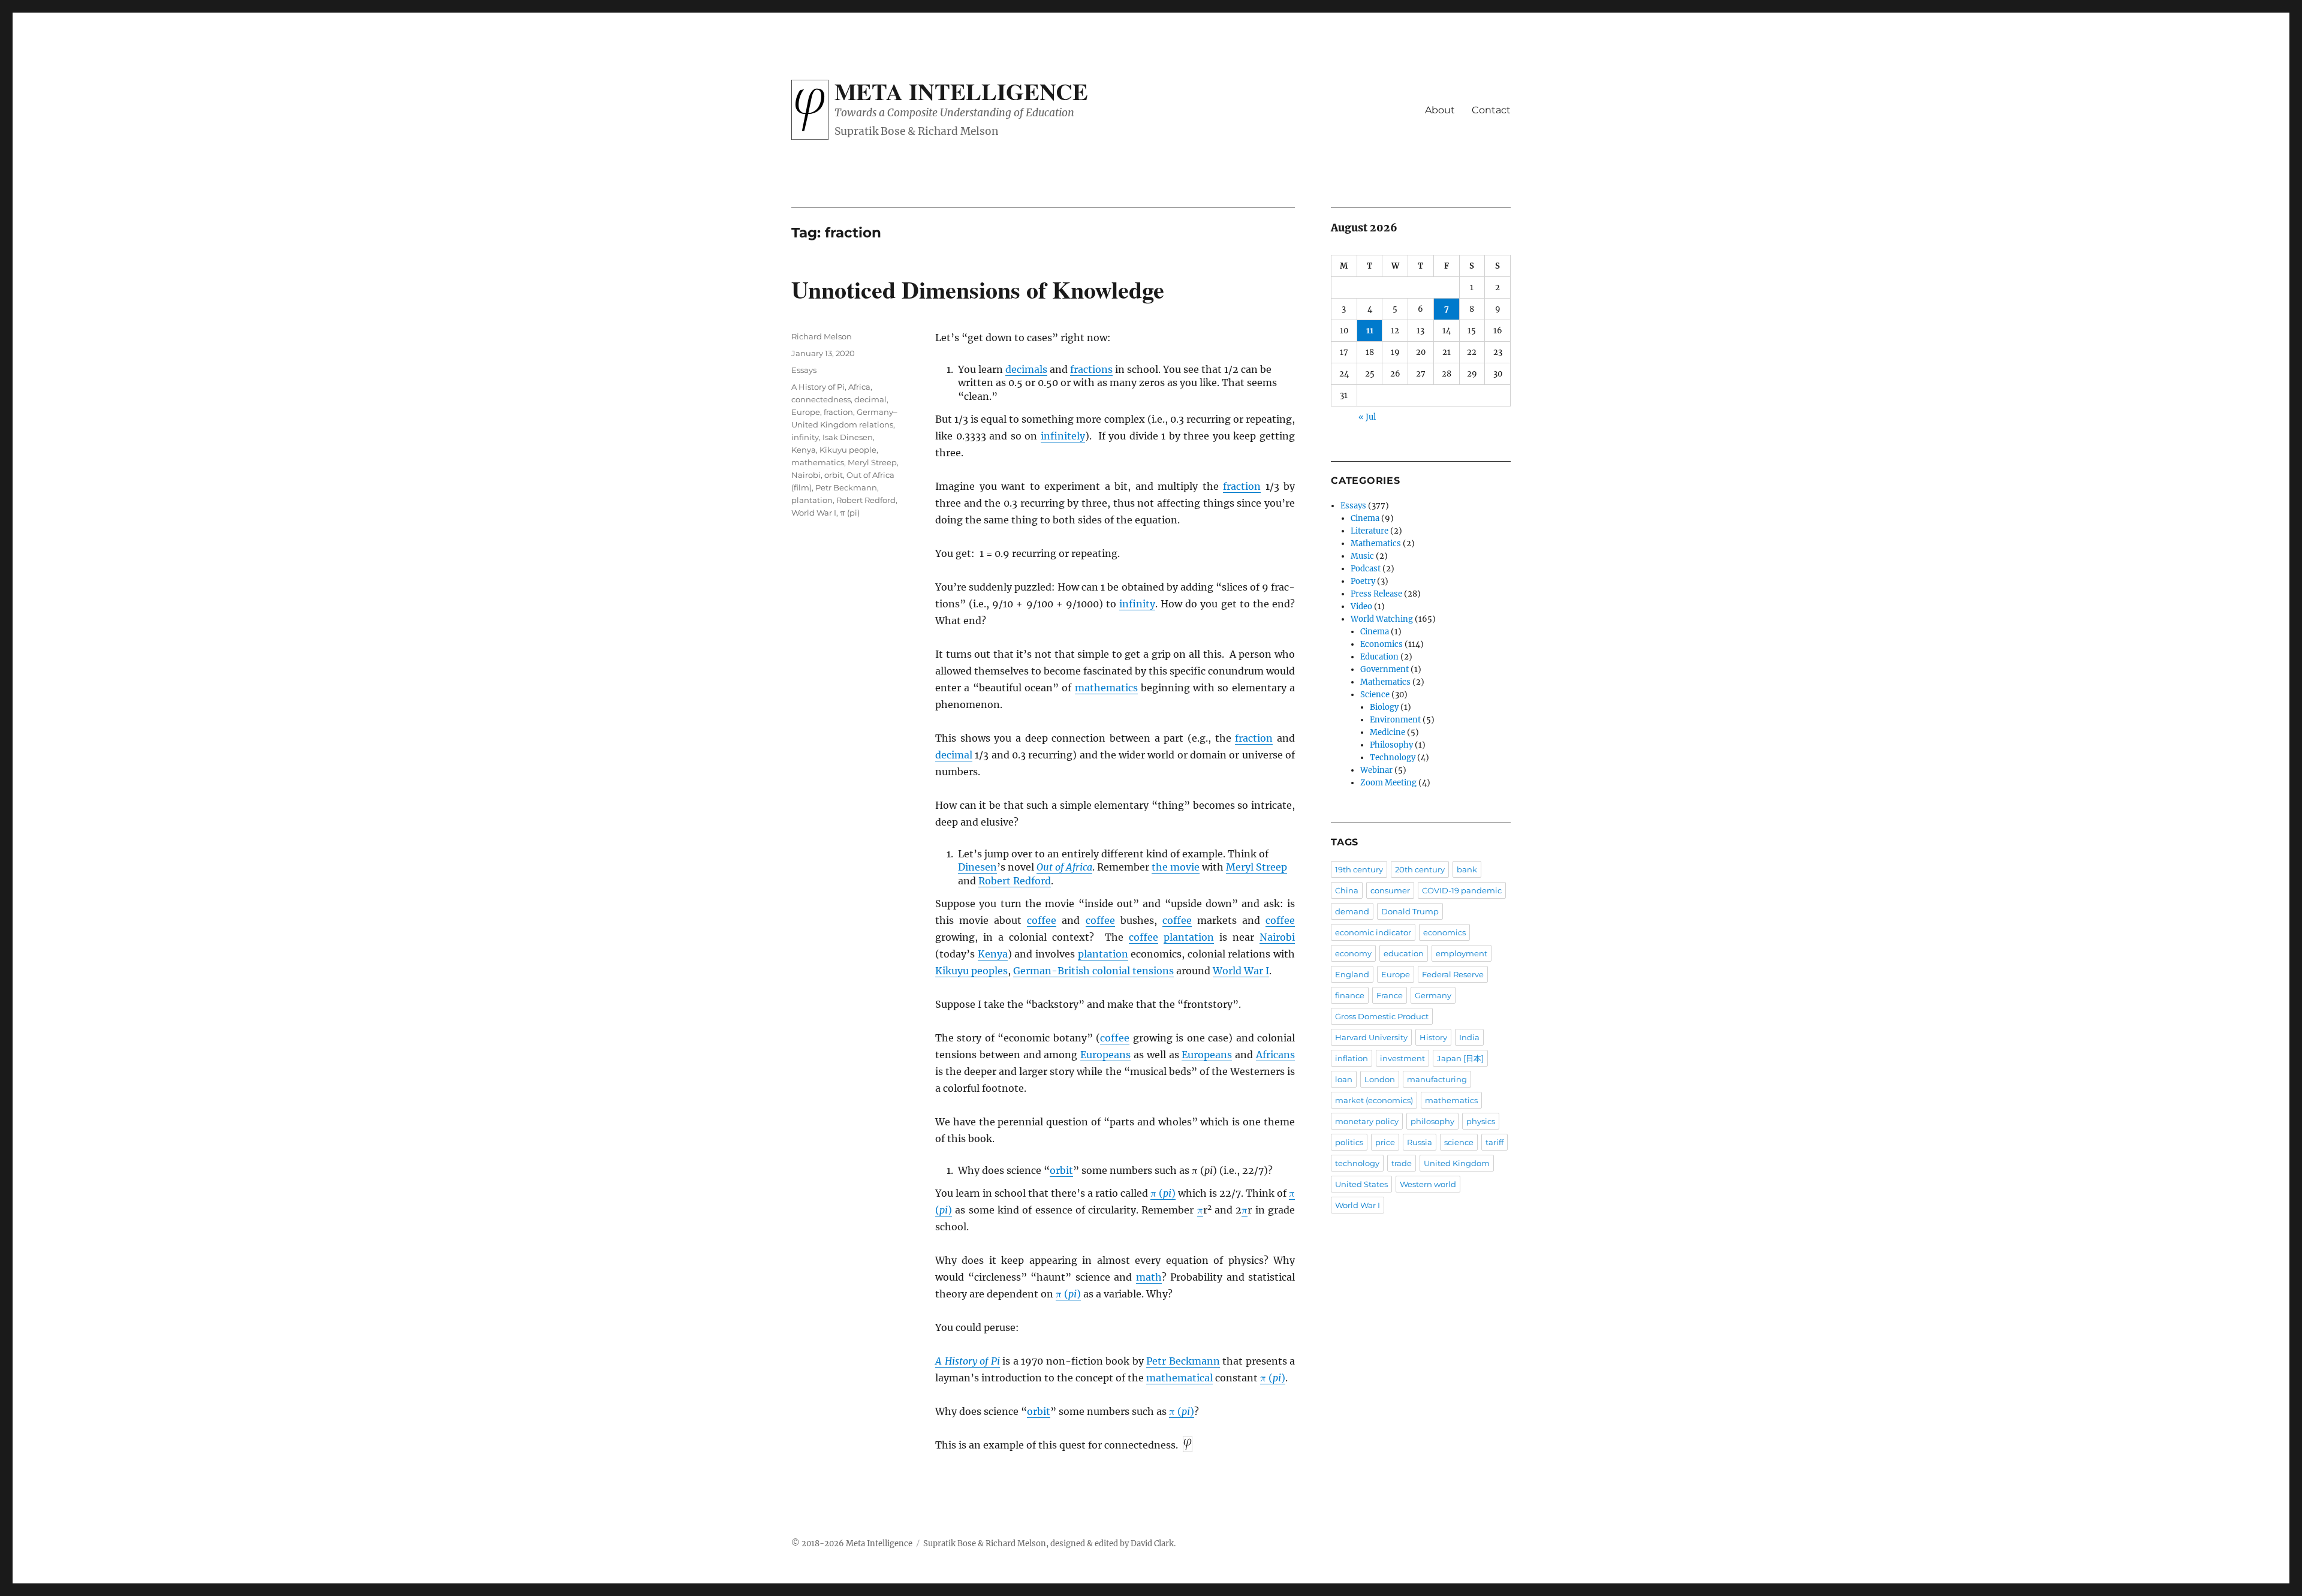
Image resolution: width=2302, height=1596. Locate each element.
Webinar (1376, 770)
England (1352, 974)
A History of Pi (968, 1361)
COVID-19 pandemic (1462, 890)
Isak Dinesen (848, 437)
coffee (1042, 920)
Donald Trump (1410, 911)
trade (1402, 1163)
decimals (1026, 369)
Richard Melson (822, 336)
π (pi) (850, 513)
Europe (806, 412)
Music (1362, 556)
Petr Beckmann (1183, 1361)
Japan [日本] (1460, 1058)
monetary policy (1367, 1121)
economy (1353, 953)
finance (1350, 995)
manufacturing (1437, 1079)
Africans (1275, 1055)
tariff (1495, 1142)
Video (1361, 606)
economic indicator (1373, 932)
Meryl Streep (1257, 867)
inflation (1352, 1058)
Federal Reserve (1453, 974)
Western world (1428, 1184)
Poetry (1363, 581)
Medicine (1387, 732)
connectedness (821, 399)
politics (1349, 1142)
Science (1375, 695)
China (1347, 890)
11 (1370, 331)
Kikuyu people (848, 450)
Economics (1381, 644)
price (1385, 1142)
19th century (1359, 869)
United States (1361, 1184)
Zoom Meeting (1388, 783)
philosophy (1432, 1121)
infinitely (1063, 436)
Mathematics (1376, 543)
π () (1163, 1193)
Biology (1384, 707)
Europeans (1105, 1055)
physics (1481, 1121)
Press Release (1376, 594)
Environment (1395, 720)
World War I (1241, 971)
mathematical (1179, 1378)
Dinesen (977, 867)
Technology (1393, 758)
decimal (954, 755)
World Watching (1382, 619)
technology (1357, 1163)
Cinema (1365, 518)
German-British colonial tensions (1093, 971)
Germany (1433, 995)
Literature (1370, 531)
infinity (1137, 604)
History (1433, 1037)
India (1469, 1037)
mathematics (1106, 688)
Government (1384, 669)
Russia (1420, 1142)
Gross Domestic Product (1382, 1016)
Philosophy (1391, 745)
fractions (1091, 369)
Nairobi (1277, 937)
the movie (1176, 867)
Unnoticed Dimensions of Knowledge (978, 289)
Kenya (993, 954)
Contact (1491, 110)
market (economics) (1374, 1100)
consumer (1390, 890)
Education (1379, 657)
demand (1352, 911)
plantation (1189, 937)
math (1149, 1277)
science (1459, 1142)
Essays (804, 370)
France (1390, 995)
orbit (1061, 1170)
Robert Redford (1015, 881)
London (1380, 1079)
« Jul (1367, 417)
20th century (1420, 869)
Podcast (1366, 569)
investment (1402, 1058)
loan (1344, 1079)
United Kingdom (1457, 1163)
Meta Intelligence (961, 91)
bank (1467, 869)
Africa (859, 387)
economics (1444, 932)
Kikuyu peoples (971, 971)
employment (1462, 953)
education (1404, 953)
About (1440, 110)
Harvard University (1371, 1037)
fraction (1242, 486)
